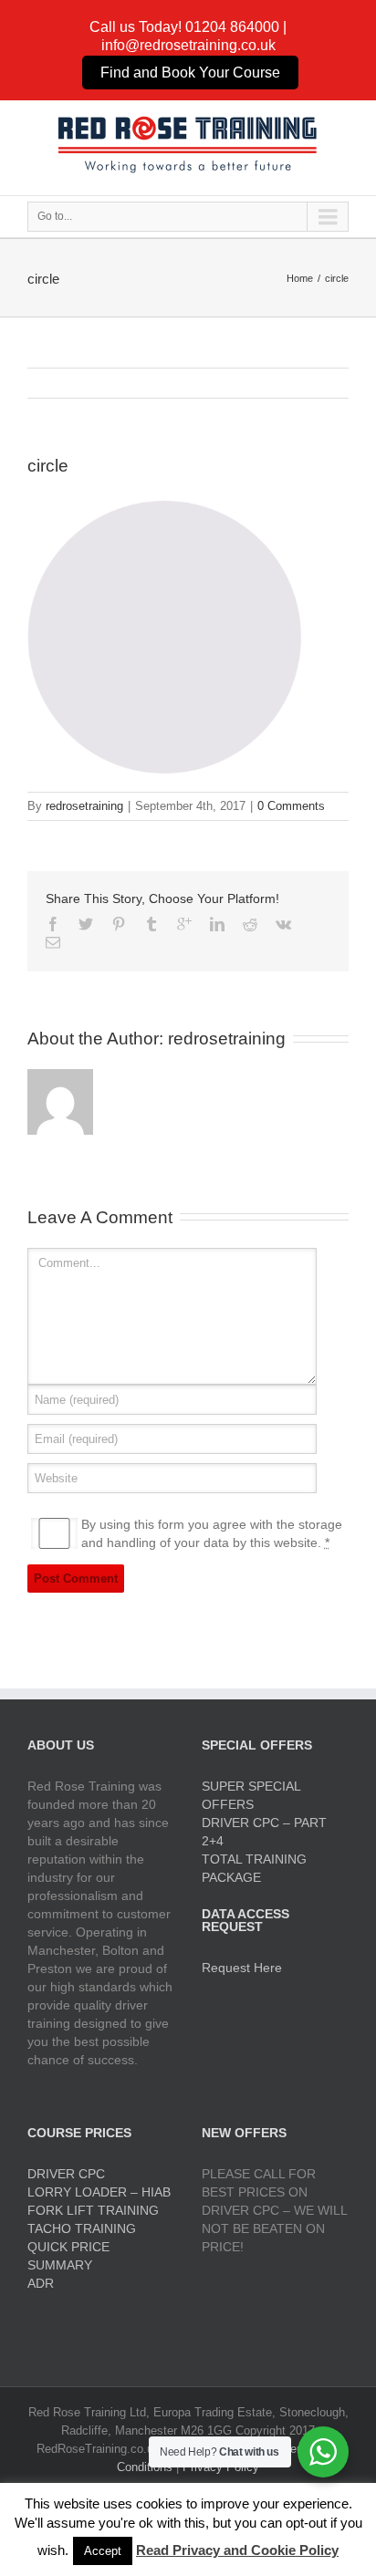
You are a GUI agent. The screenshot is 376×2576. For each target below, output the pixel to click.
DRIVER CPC (66, 2174)
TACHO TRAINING (82, 2228)
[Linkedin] (217, 924)
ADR (41, 2283)
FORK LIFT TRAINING (93, 2210)
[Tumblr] (151, 924)
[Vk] (283, 924)
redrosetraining (84, 806)
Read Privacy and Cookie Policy (237, 2550)
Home (300, 278)
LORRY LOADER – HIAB (99, 2192)
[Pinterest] (119, 924)
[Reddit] (250, 924)
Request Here (242, 1968)
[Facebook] (53, 924)
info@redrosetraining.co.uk (188, 45)
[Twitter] (86, 924)
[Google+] (184, 924)
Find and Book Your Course (190, 73)
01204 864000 (232, 27)
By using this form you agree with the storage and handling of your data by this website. (212, 1533)
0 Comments (291, 806)
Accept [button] (103, 2551)
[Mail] (53, 942)
